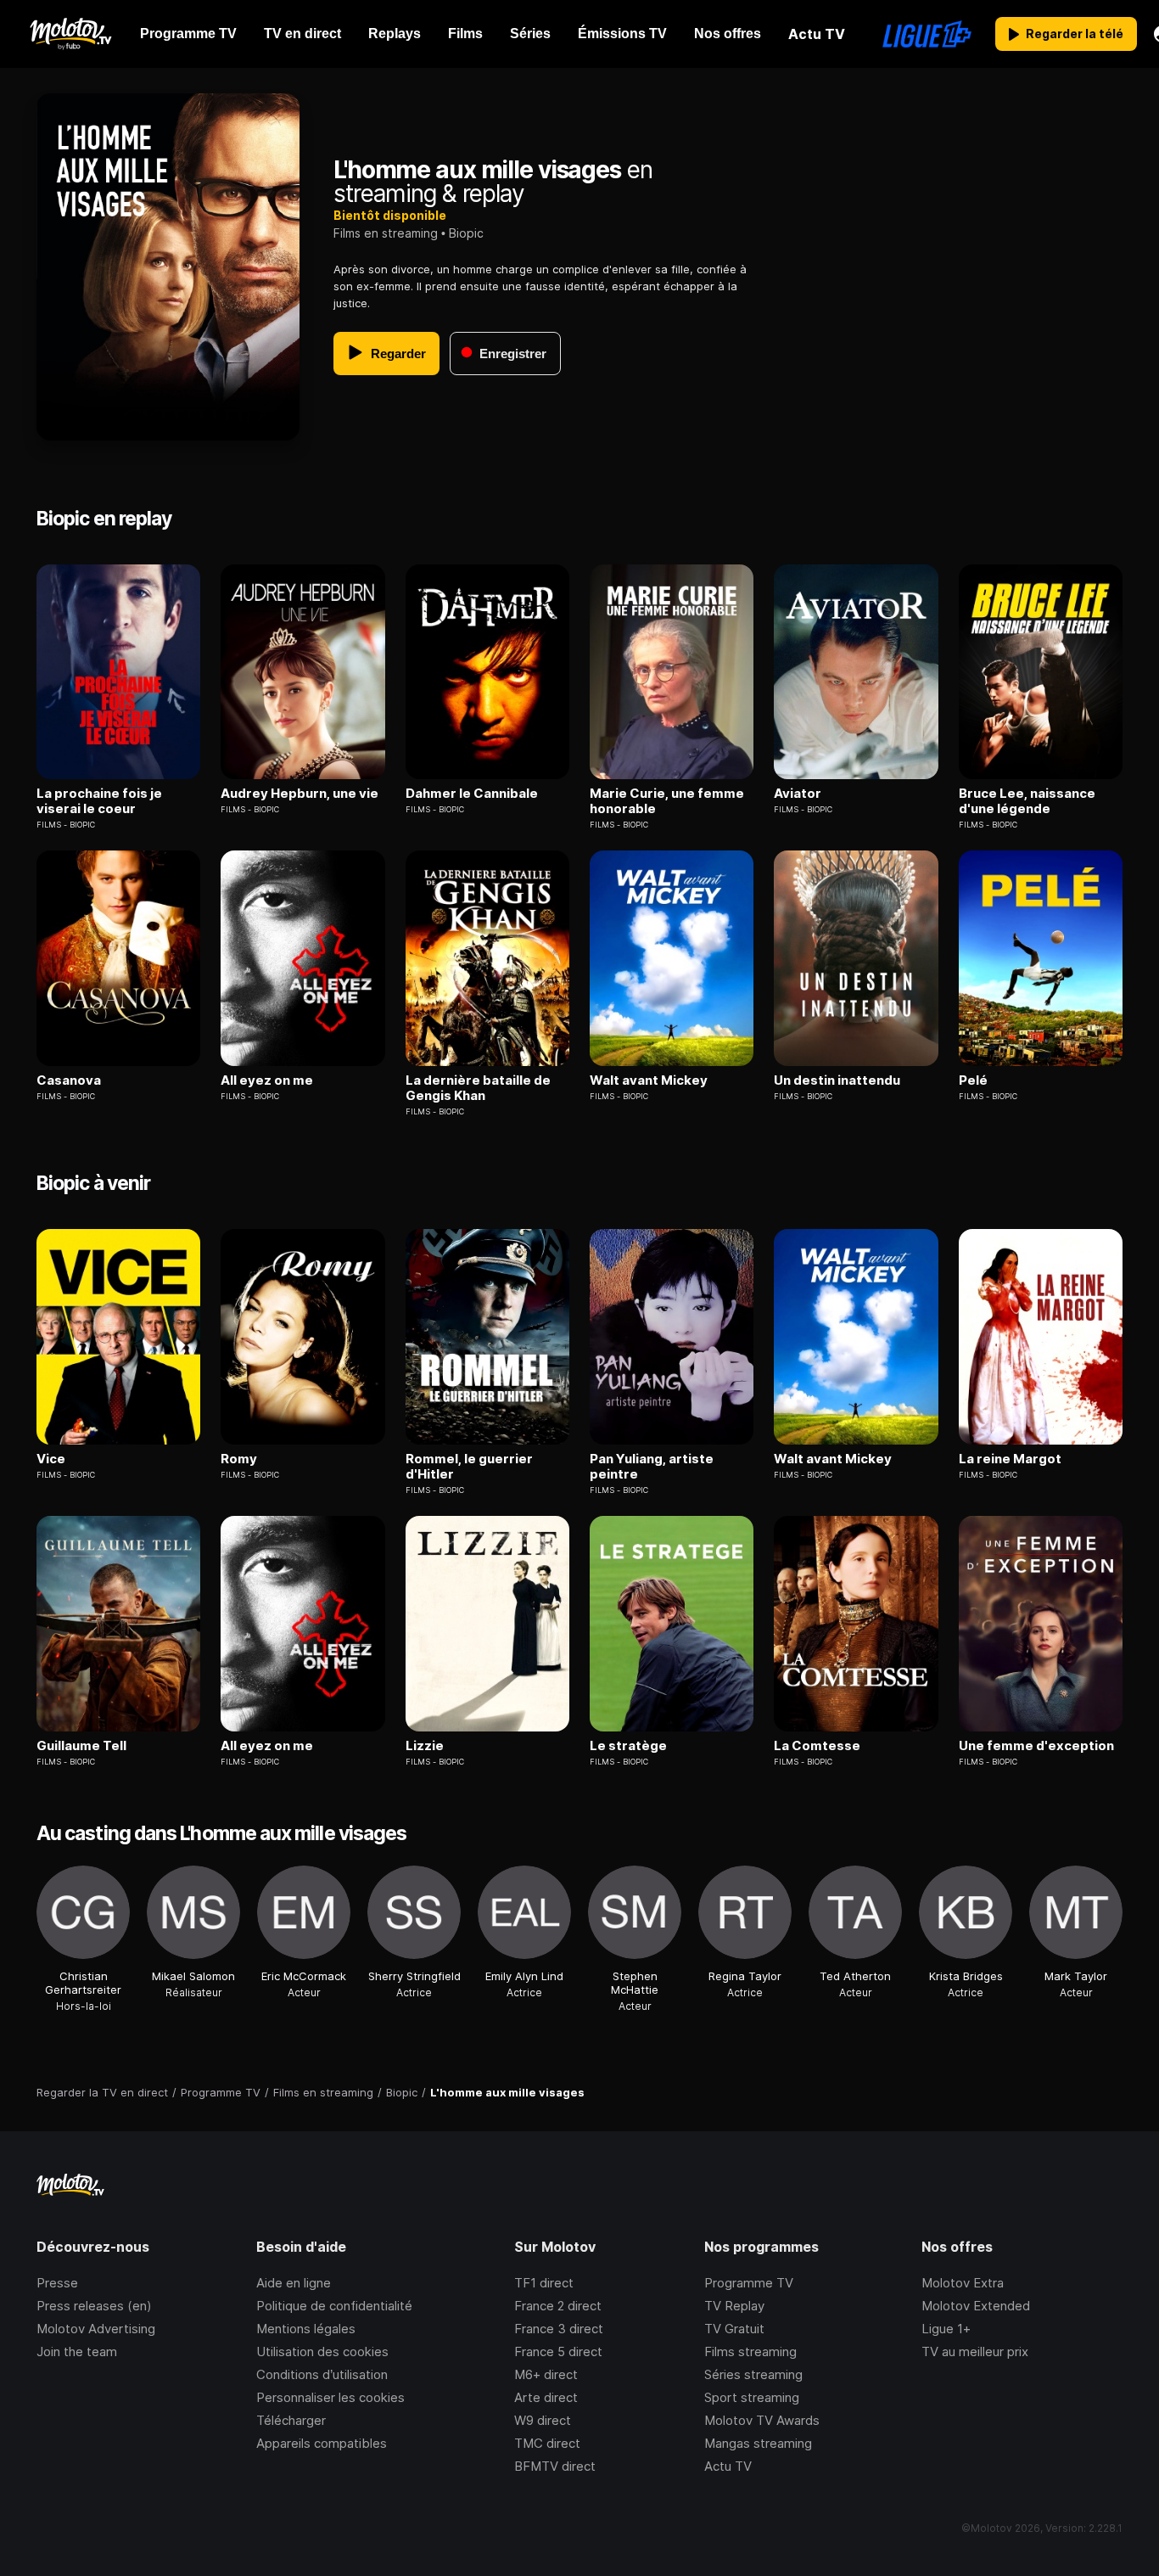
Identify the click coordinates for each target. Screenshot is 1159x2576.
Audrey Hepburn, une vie (300, 794)
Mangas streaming (758, 2443)
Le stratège (628, 1746)
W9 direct (543, 2420)
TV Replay (734, 2306)
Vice (51, 1459)
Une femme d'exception (1036, 1746)
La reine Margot (1010, 1459)
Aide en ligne (294, 2283)
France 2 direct (558, 2306)
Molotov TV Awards (762, 2420)
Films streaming (750, 2352)
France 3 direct (559, 2329)
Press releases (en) (94, 2306)
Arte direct (546, 2397)
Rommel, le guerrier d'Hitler (469, 1467)
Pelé (973, 1080)
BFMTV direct (555, 2466)
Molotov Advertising (96, 2329)
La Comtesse (817, 1746)
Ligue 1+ (946, 2329)
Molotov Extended (976, 2306)
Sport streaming (752, 2397)
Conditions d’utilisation (322, 2374)
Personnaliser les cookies (330, 2397)
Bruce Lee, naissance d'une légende (1027, 801)
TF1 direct (544, 2283)
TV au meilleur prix (975, 2352)
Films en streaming (386, 233)
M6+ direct (546, 2374)
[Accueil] (70, 34)
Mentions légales (306, 2329)
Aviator (798, 794)
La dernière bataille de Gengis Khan (478, 1088)
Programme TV (749, 2283)
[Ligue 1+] (927, 34)
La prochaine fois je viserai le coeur (99, 801)
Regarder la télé (1075, 34)
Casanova (69, 1080)
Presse (57, 2283)
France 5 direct (558, 2352)
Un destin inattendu (837, 1080)
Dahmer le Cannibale (472, 794)
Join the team (77, 2352)
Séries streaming (753, 2374)
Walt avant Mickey (649, 1080)
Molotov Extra (963, 2283)
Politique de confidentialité (334, 2306)
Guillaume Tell (81, 1746)
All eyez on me (267, 1080)
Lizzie (425, 1746)
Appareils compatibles (322, 2443)
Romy (239, 1459)
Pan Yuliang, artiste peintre (652, 1467)
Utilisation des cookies (322, 2352)
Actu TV (728, 2466)
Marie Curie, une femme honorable (667, 801)
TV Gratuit (734, 2329)
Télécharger (291, 2420)
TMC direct (547, 2443)
